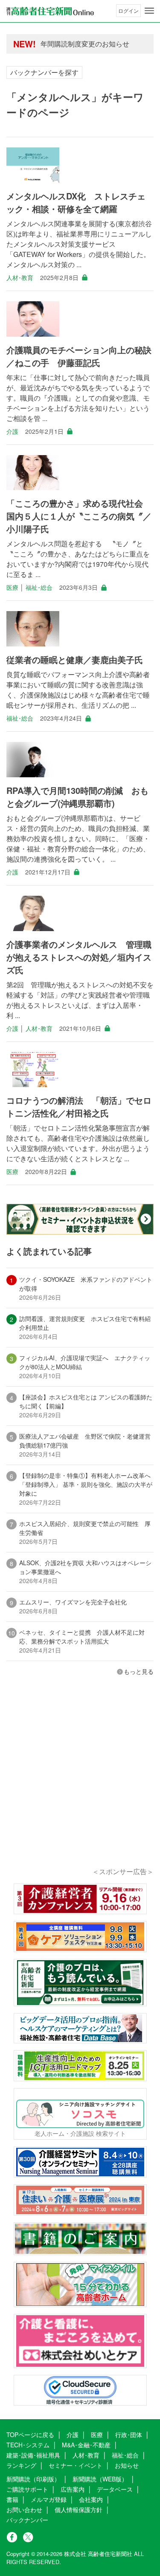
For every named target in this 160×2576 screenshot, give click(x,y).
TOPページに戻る (30, 2435)
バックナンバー (27, 2520)
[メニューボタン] (149, 11)
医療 (12, 587)
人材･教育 (20, 277)
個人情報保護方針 (79, 2510)
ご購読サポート (27, 2489)
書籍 (12, 2499)
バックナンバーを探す (44, 72)
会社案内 (91, 2499)
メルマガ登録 (49, 2499)
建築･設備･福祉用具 (33, 2455)
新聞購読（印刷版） (33, 2479)
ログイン (128, 10)
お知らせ (127, 2465)
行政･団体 (129, 2435)
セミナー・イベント (76, 2465)
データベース (115, 2489)
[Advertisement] (80, 1783)
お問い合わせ (24, 2510)
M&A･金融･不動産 (86, 2445)
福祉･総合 (39, 587)
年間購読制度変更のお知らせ (85, 44)
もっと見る (139, 1671)
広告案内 (73, 2489)
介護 (12, 431)
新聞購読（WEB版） (100, 2479)
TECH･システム (28, 2445)
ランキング (21, 2465)
